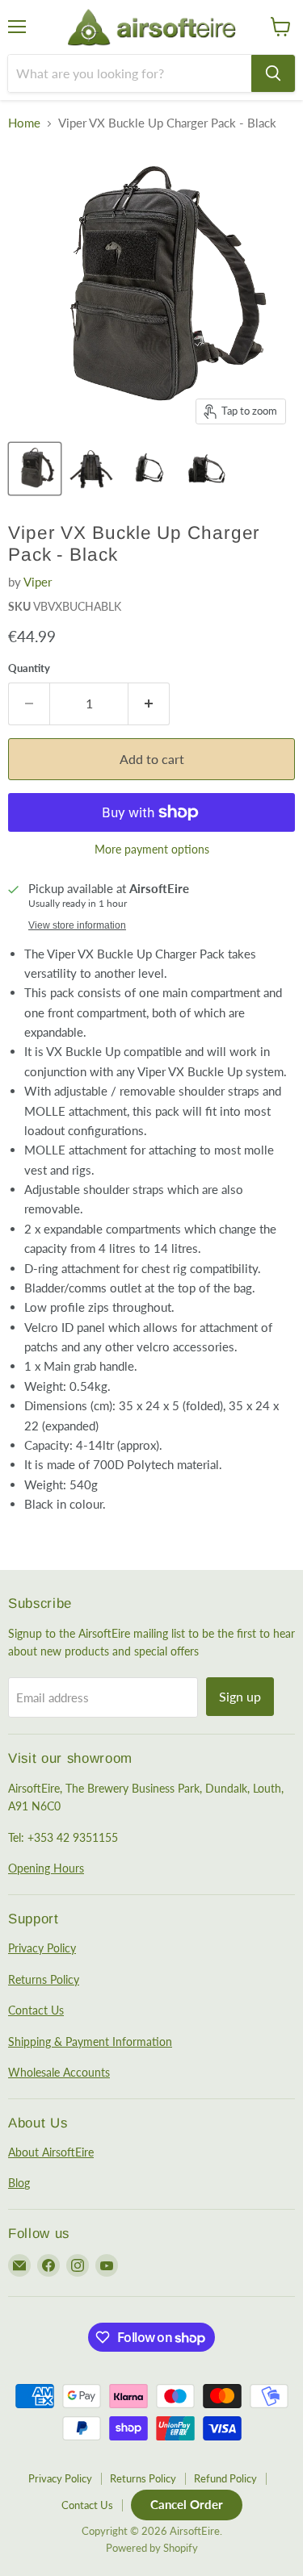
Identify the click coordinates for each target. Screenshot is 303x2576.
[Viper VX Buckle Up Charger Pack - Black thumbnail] (35, 469)
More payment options (152, 850)
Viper (38, 582)
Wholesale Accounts (59, 2072)
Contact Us (36, 2010)
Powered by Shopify (152, 2548)
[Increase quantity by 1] (149, 703)
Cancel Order (187, 2504)
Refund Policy (225, 2478)
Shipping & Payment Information (90, 2042)
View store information (77, 925)
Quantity (29, 668)
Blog (19, 2183)
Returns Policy (44, 1979)
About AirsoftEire (51, 2152)
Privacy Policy (42, 1948)
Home (24, 123)
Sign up (240, 1696)
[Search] (273, 73)
